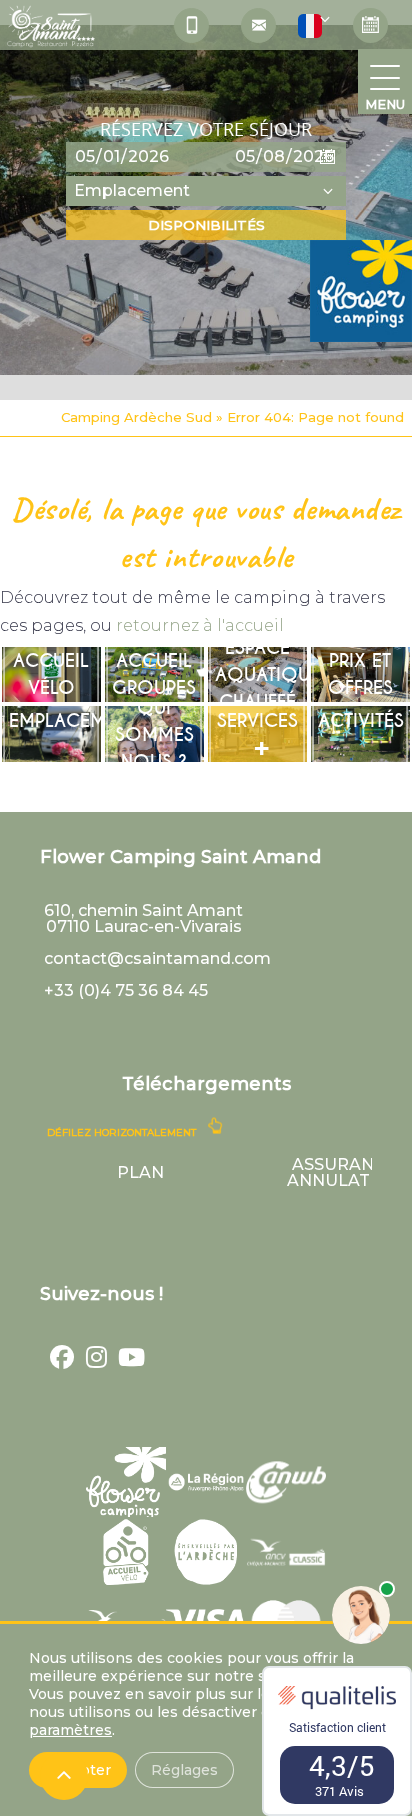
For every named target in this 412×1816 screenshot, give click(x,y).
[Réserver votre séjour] (370, 25)
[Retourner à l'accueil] (50, 30)
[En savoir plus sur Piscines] (257, 675)
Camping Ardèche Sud (136, 417)
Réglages (184, 1770)
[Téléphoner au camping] (191, 25)
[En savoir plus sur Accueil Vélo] (51, 675)
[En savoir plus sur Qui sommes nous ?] (154, 734)
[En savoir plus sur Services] (257, 734)
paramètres (70, 1730)
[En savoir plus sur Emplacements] (51, 734)
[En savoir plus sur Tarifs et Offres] (360, 675)
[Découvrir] (126, 1482)
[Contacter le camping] (258, 25)
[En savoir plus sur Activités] (360, 734)
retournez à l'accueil (200, 625)
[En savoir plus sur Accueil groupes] (154, 675)
